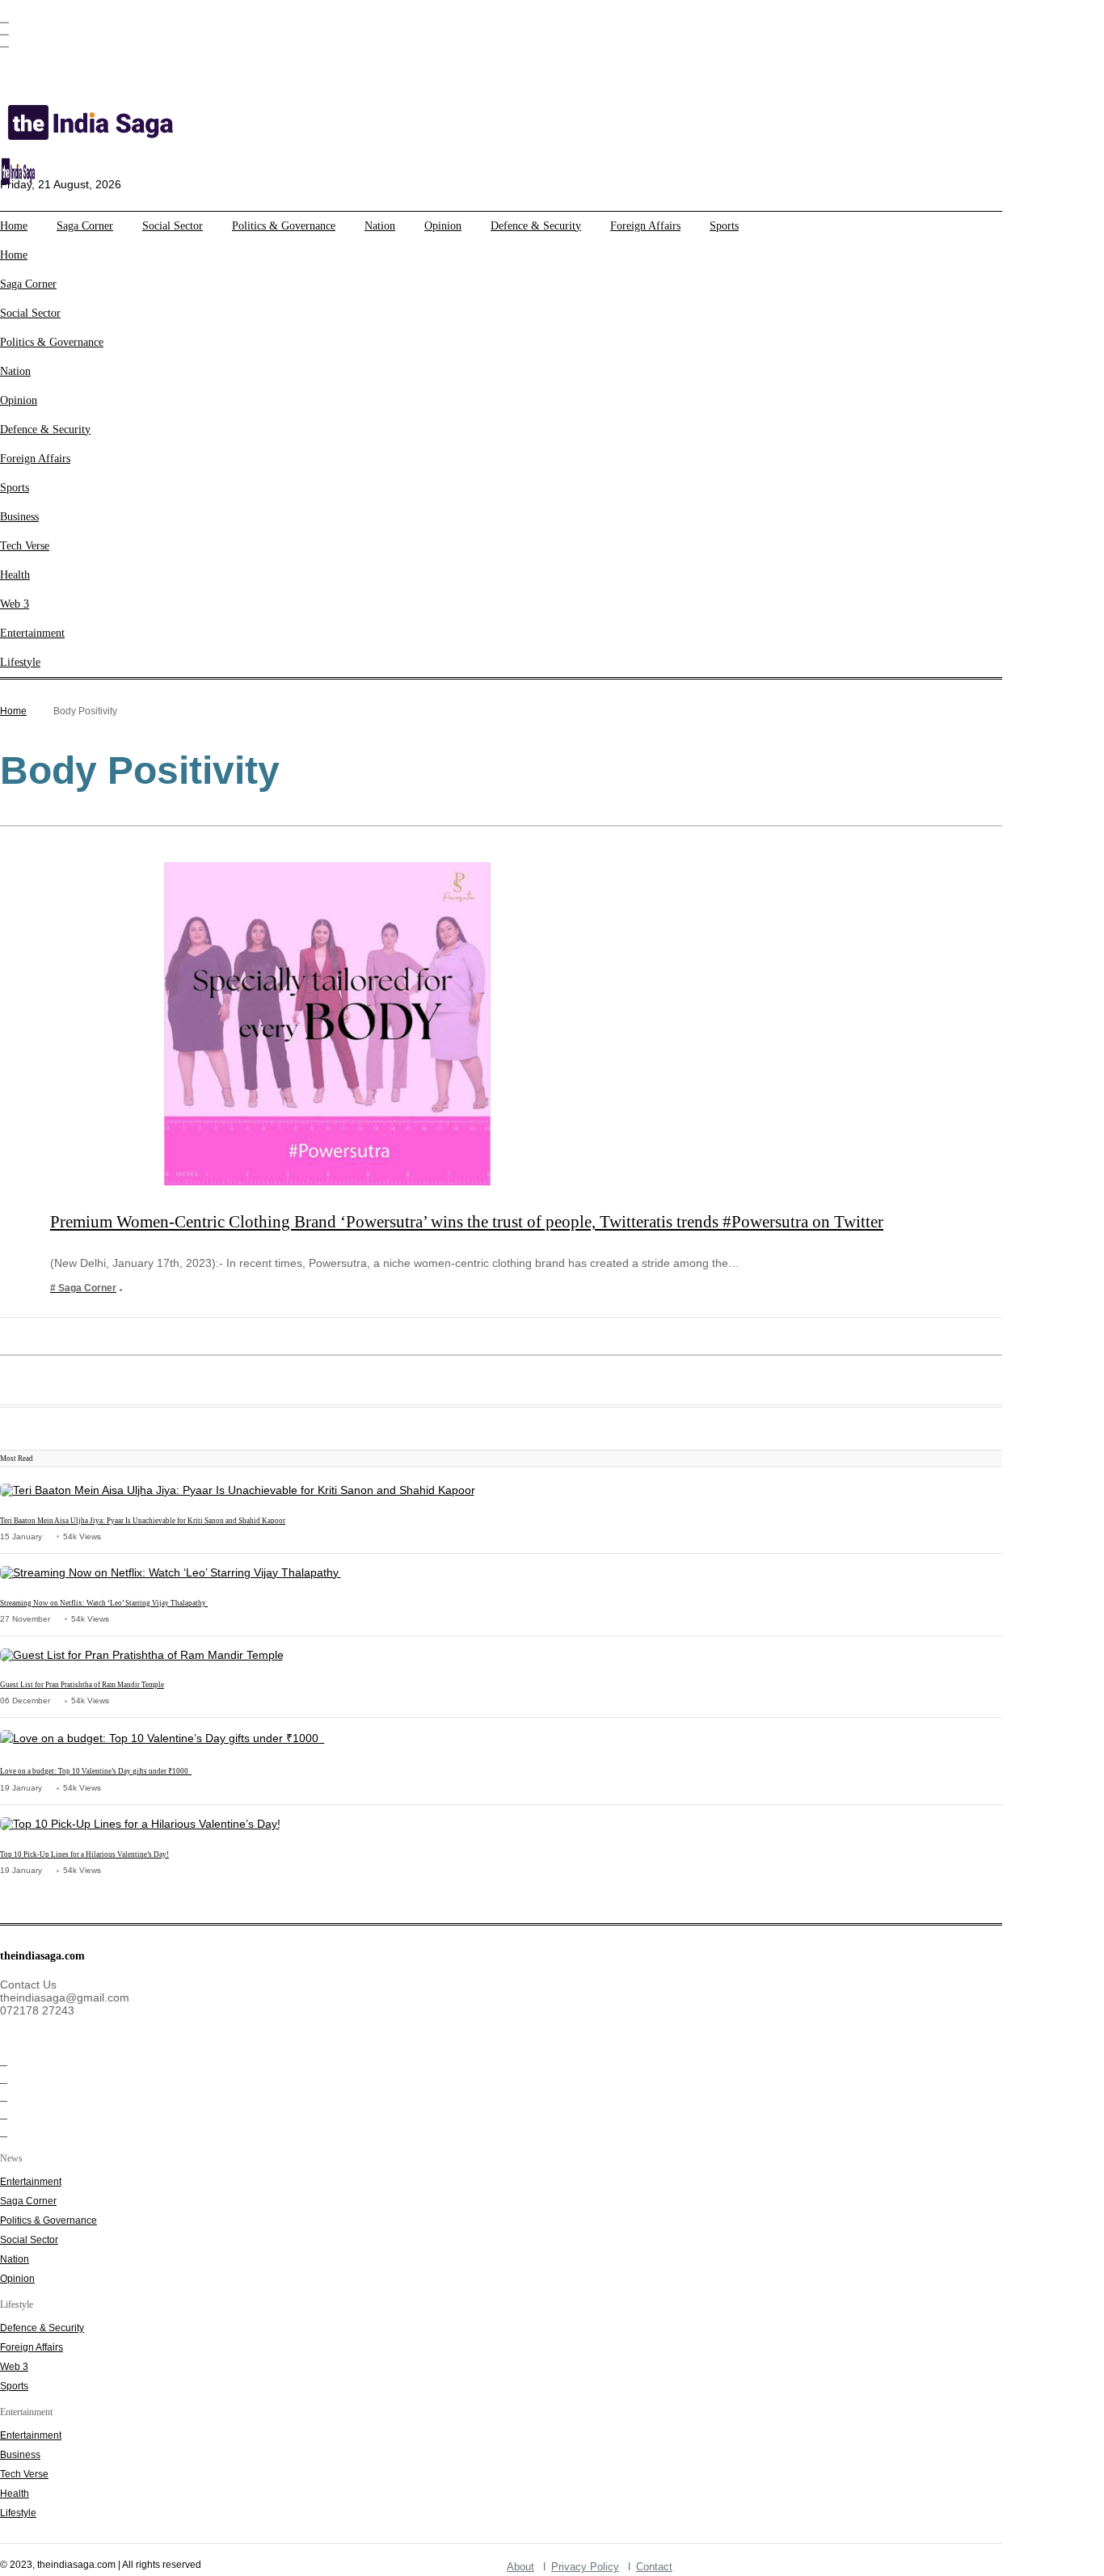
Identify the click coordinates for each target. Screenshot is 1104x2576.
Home (14, 226)
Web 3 (15, 604)
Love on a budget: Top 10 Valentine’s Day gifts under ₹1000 (96, 1771)
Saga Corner (85, 226)
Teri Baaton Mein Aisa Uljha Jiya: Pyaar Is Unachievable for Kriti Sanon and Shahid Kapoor (143, 1521)
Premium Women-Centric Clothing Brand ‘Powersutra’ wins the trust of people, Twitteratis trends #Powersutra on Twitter (467, 1222)
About (520, 2567)
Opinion (443, 226)
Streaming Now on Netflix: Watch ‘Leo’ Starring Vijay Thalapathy (104, 1603)
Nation (380, 226)
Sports (724, 226)
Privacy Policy (585, 2567)
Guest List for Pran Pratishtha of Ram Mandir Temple (82, 1685)
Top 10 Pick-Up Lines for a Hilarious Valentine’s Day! (84, 1854)
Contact (654, 2567)
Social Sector (173, 226)
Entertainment (32, 633)
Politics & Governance (284, 226)
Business (19, 517)
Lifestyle (20, 662)
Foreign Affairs (645, 226)
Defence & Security (536, 226)
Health (15, 575)
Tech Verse (25, 546)
